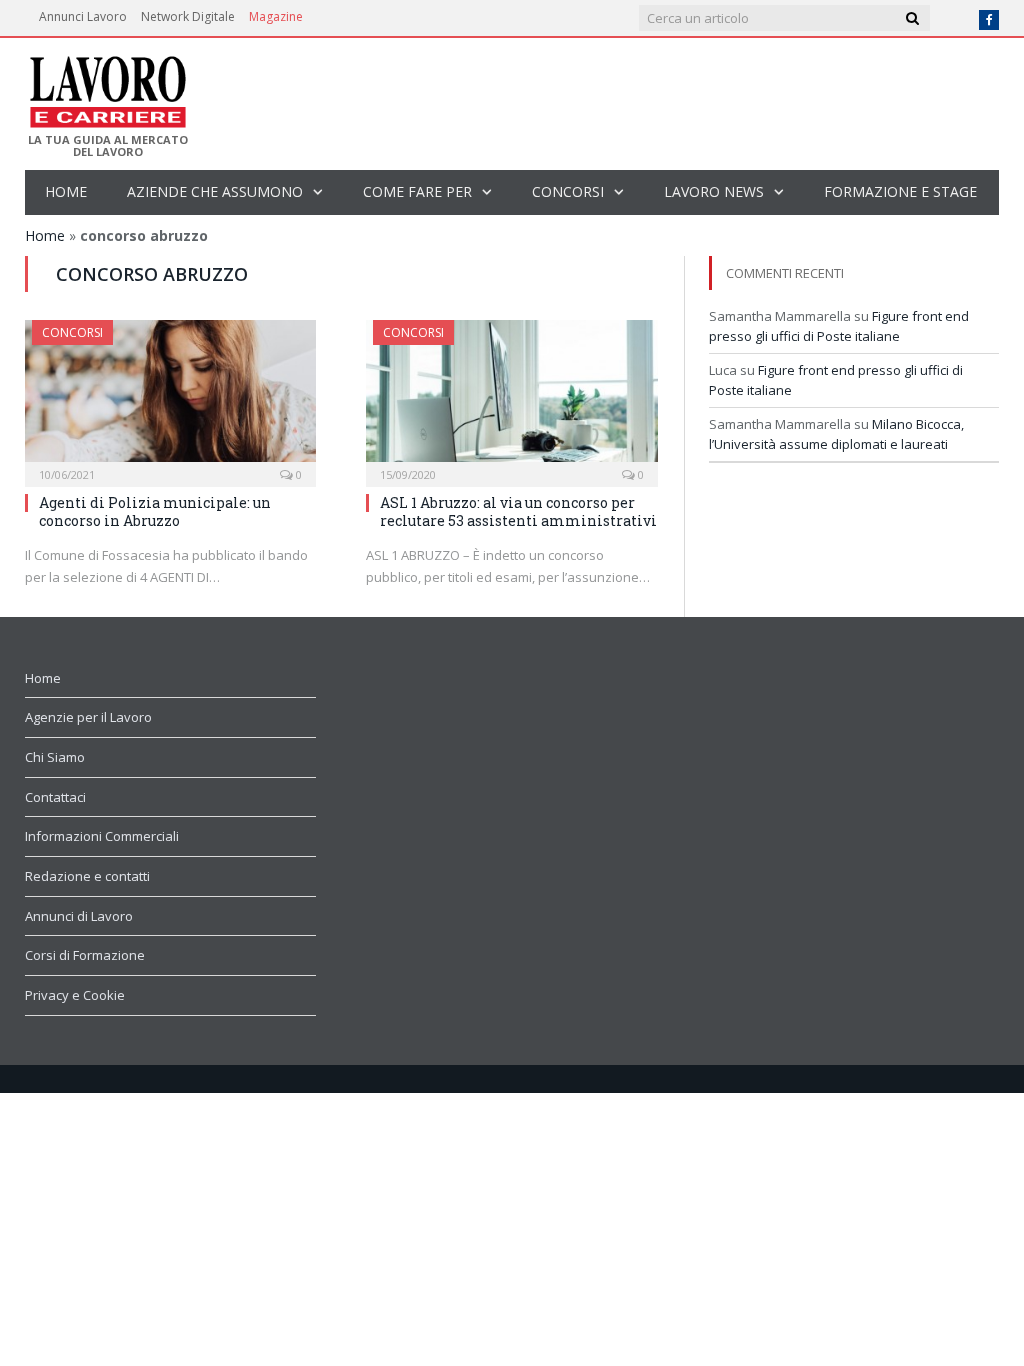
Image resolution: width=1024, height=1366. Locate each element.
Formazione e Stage (900, 191)
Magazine (276, 16)
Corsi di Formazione (85, 955)
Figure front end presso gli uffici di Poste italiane (839, 326)
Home (66, 191)
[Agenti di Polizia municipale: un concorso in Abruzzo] (170, 397)
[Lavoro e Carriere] (106, 86)
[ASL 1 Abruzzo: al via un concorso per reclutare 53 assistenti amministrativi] (511, 397)
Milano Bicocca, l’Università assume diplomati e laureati (836, 434)
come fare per (417, 191)
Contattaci (55, 797)
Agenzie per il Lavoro (88, 717)
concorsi (568, 191)
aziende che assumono (215, 191)
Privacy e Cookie (75, 995)
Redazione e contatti (87, 876)
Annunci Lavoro (83, 16)
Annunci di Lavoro (79, 916)
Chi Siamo (55, 757)
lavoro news (714, 191)
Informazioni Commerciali (102, 836)
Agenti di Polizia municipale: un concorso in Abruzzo (155, 511)
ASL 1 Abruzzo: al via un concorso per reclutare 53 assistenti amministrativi (518, 511)
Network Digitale (188, 16)
